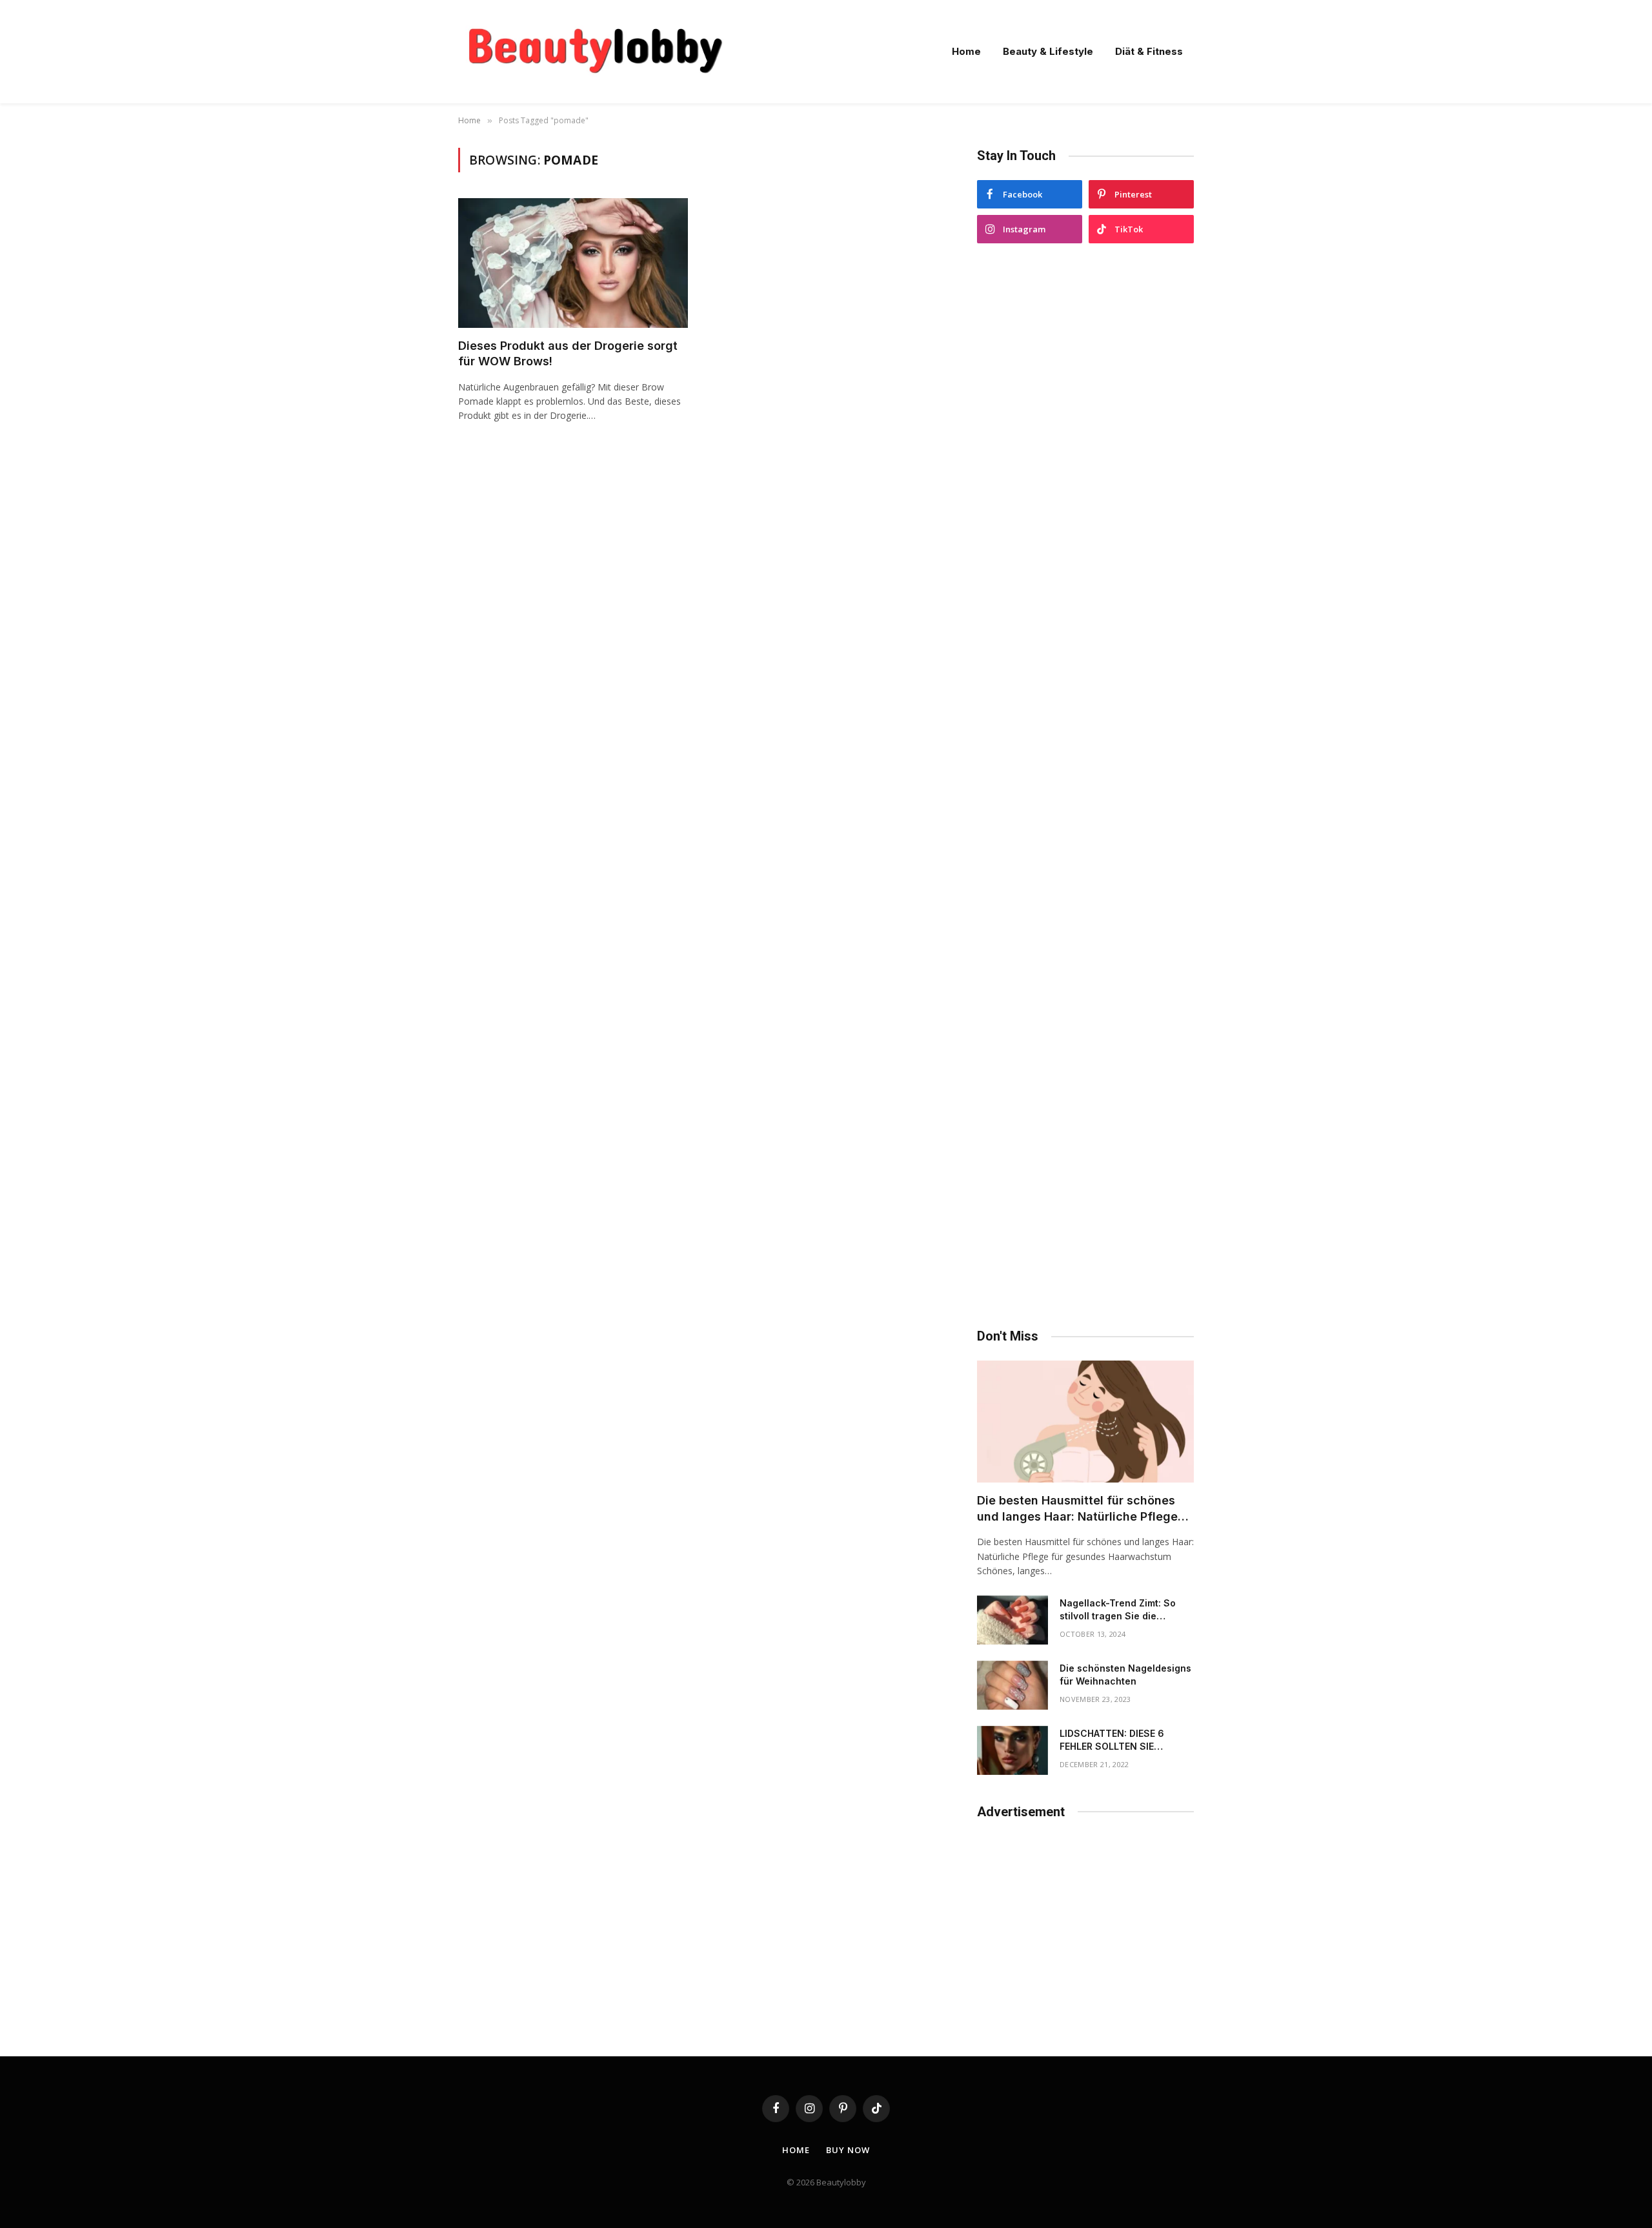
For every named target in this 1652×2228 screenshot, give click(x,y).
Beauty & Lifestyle (1048, 51)
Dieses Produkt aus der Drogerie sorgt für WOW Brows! (568, 353)
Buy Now (848, 2150)
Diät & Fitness (1149, 51)
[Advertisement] (1085, 786)
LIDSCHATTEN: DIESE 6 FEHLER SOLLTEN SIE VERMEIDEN (1112, 1740)
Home (966, 51)
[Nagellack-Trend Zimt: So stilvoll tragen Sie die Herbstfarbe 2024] (1012, 1620)
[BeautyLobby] (595, 52)
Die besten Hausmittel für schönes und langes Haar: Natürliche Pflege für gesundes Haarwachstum (1077, 1509)
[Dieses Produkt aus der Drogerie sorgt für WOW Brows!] (573, 263)
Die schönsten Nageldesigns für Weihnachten (1125, 1675)
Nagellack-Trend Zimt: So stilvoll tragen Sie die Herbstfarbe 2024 (1118, 1610)
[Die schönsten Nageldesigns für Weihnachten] (1012, 1685)
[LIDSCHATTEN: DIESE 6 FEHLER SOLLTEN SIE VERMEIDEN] (1012, 1750)
